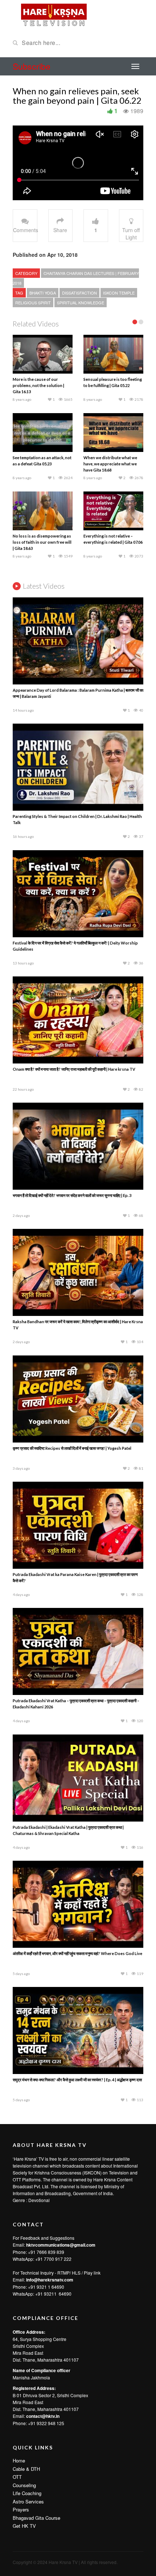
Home (19, 2304)
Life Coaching (27, 2336)
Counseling (24, 2328)
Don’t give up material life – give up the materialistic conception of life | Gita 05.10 (42, 385)
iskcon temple (119, 293)
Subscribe (32, 66)
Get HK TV (24, 2369)
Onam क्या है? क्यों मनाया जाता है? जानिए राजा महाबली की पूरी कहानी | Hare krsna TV (74, 912)
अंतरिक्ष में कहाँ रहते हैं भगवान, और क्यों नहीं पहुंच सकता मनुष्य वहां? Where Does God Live (77, 1797)
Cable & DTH (26, 2312)
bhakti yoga (43, 293)
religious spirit (33, 303)
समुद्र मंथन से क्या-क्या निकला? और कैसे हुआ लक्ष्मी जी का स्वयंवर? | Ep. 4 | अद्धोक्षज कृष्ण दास (77, 1923)
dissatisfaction (79, 293)
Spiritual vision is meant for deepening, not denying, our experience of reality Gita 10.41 (112, 385)
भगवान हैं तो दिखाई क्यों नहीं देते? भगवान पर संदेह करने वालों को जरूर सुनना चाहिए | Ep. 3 (72, 1039)
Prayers (21, 2353)
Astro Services (28, 2345)
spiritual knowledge (81, 303)
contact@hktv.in (43, 2259)
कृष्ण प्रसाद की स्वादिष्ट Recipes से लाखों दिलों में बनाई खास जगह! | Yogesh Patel (72, 1291)
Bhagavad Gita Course (36, 2361)
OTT (17, 2320)
